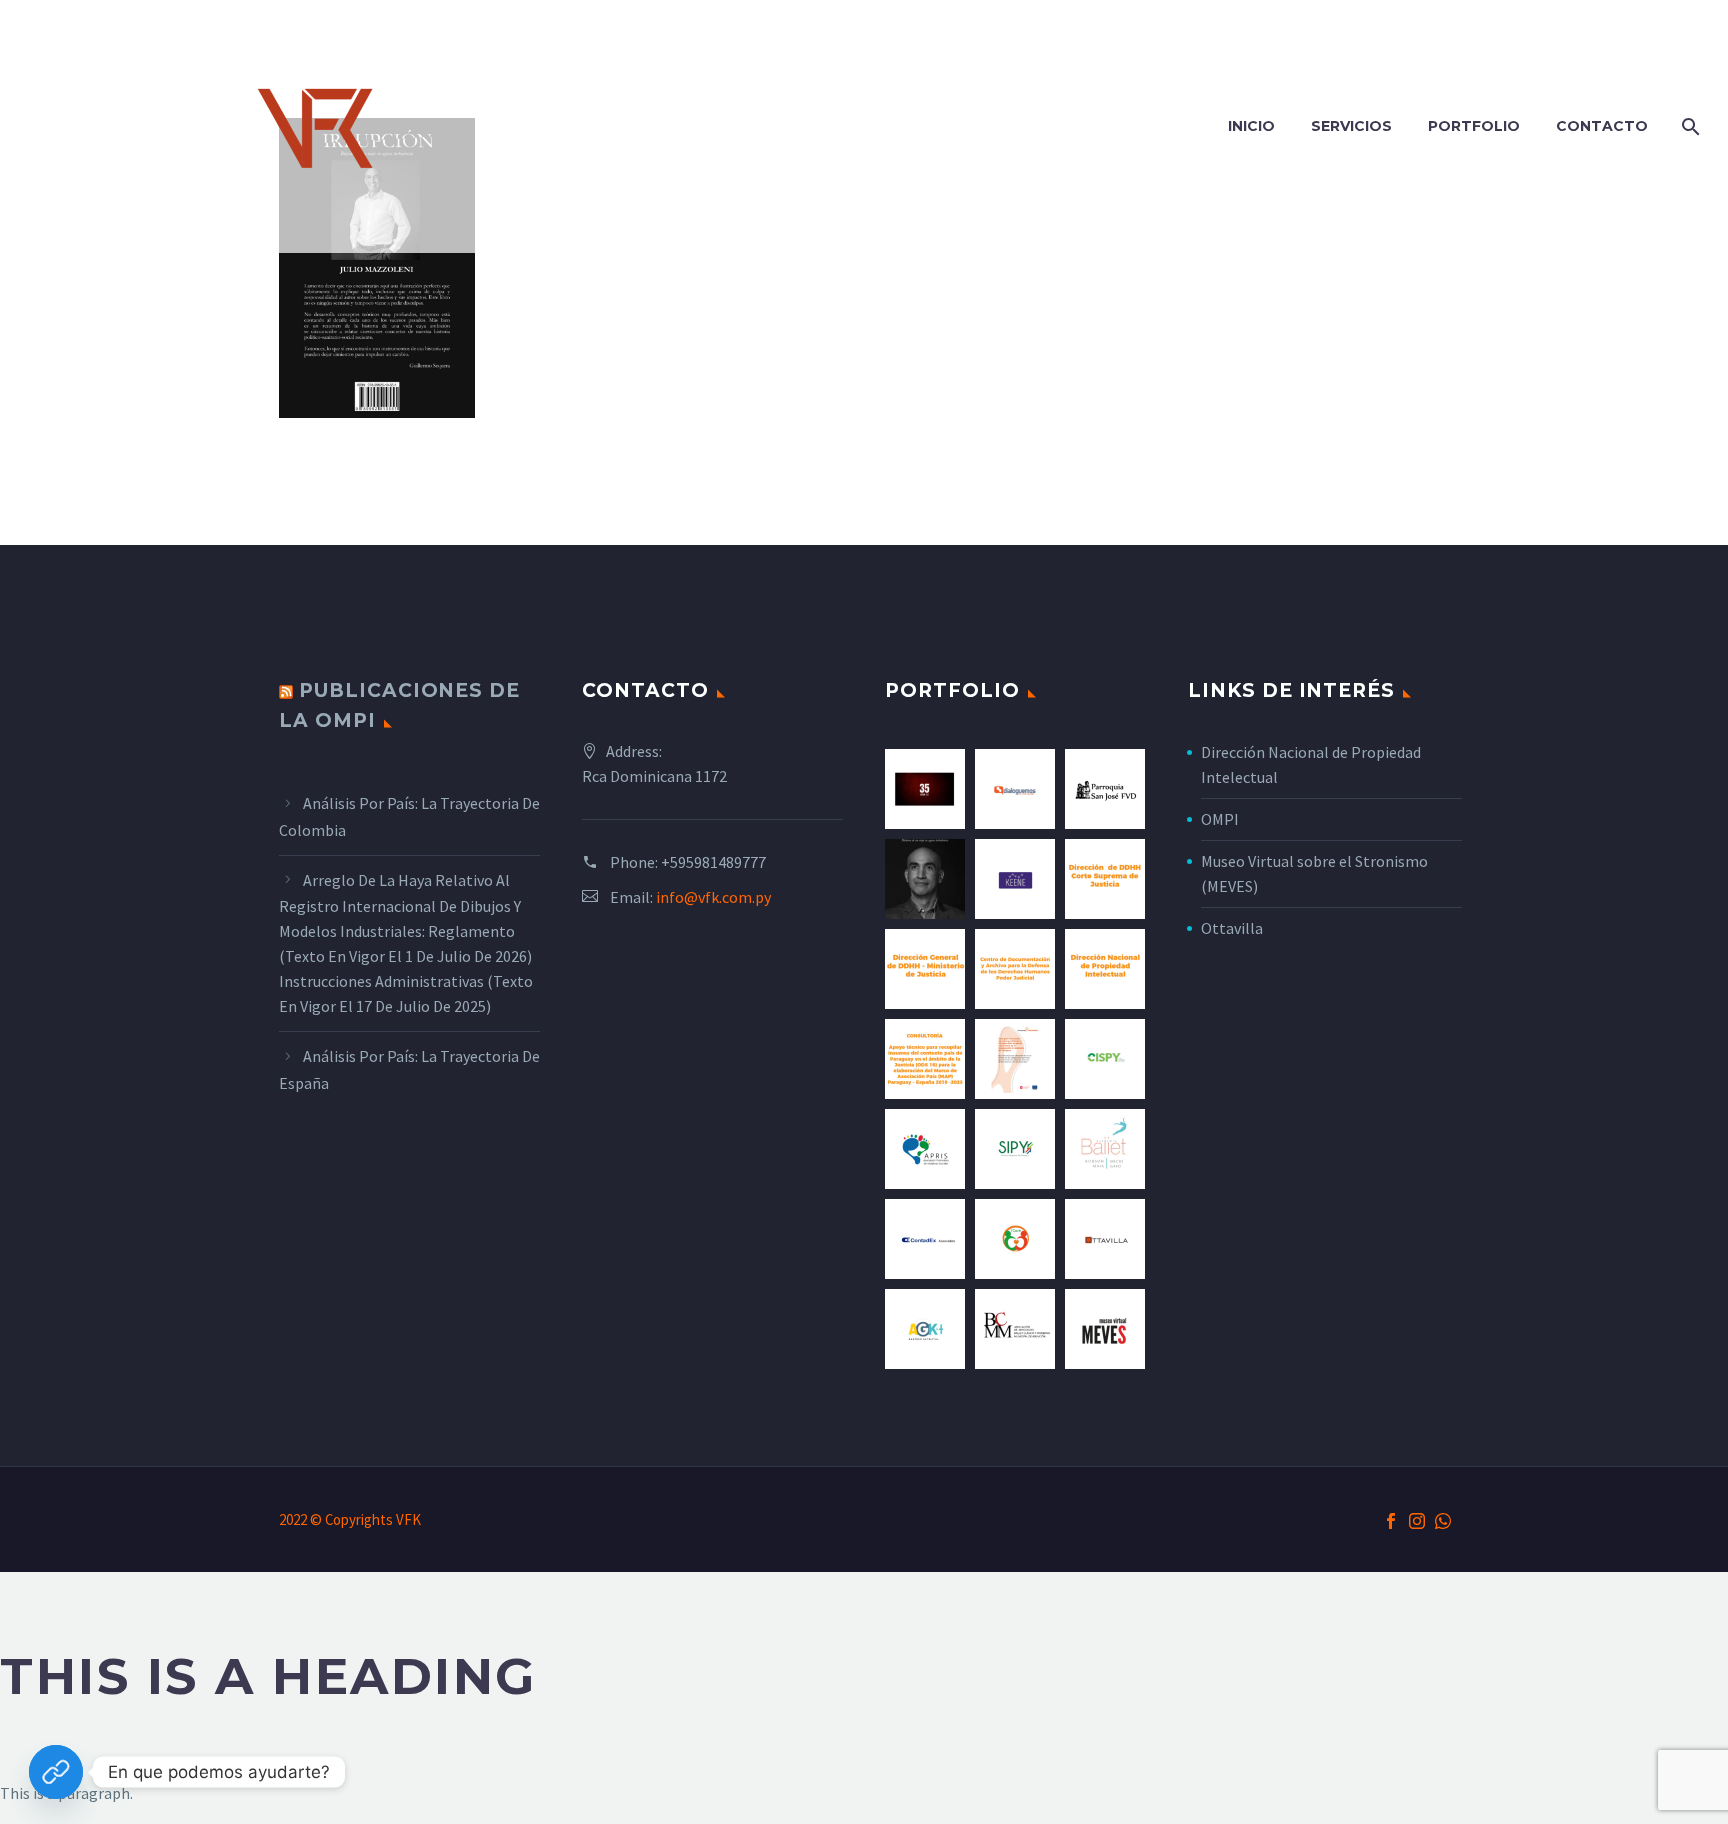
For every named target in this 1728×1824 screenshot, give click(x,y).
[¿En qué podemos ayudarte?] (56, 1772)
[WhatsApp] (1443, 1521)
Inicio (1251, 126)
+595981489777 (713, 862)
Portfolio (1474, 126)
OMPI (1220, 819)
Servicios (1351, 126)
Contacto (1602, 126)
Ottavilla (1232, 928)
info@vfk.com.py (713, 897)
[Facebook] (1391, 1521)
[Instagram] (1417, 1521)
